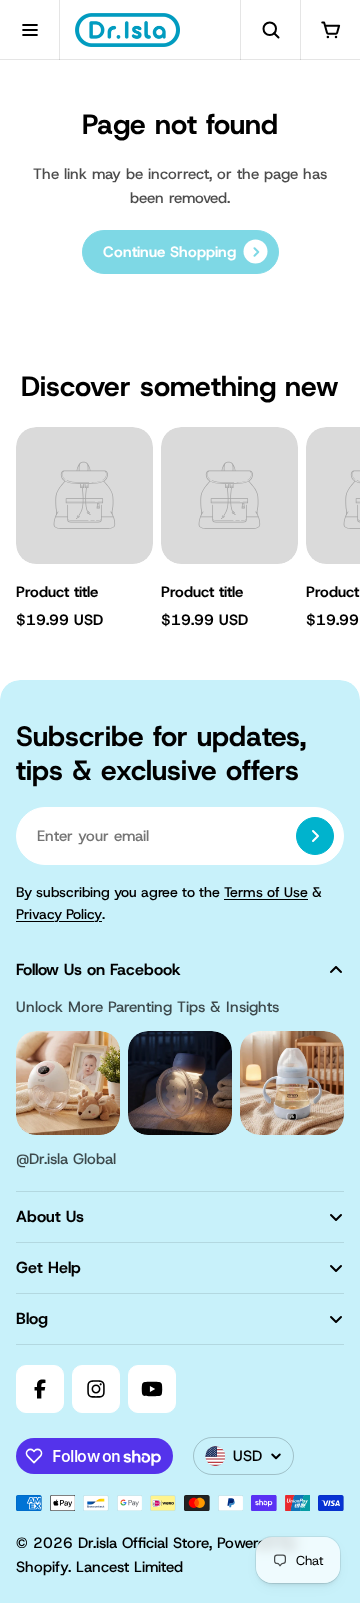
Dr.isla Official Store (143, 1543)
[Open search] (270, 30)
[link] (180, 252)
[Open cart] (330, 30)
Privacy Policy (59, 914)
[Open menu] (30, 30)
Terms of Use (266, 892)
